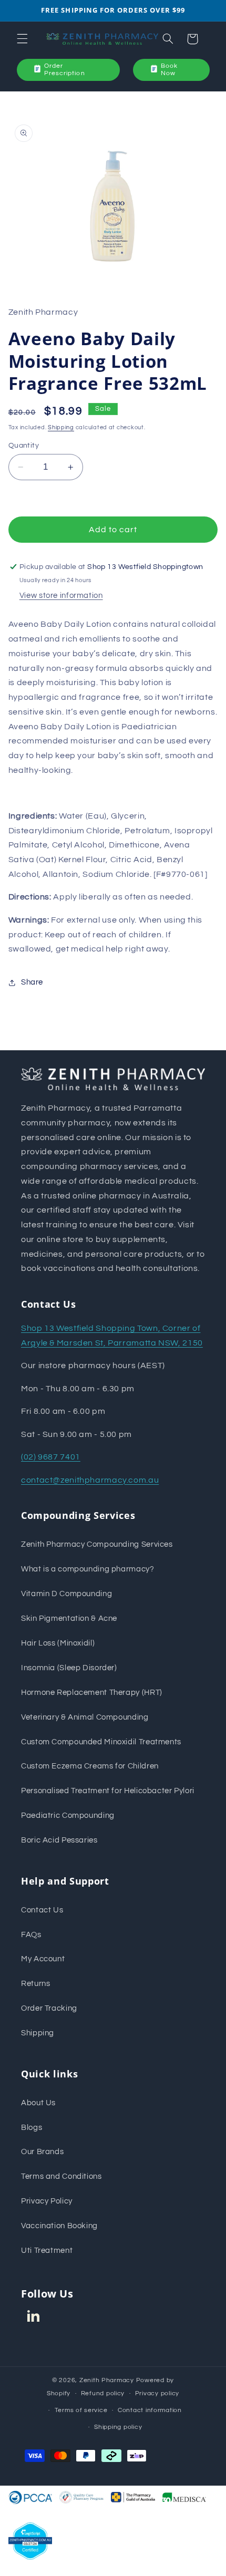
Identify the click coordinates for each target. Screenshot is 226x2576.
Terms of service (81, 2410)
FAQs (31, 1935)
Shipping (61, 427)
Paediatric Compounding (68, 1815)
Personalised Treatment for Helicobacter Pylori (108, 1791)
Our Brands (42, 2152)
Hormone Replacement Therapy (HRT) (92, 1693)
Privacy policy (157, 2393)
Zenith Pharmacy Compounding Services (97, 1544)
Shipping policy (118, 2427)
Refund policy (103, 2393)
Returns (35, 1984)
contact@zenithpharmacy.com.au (90, 1480)
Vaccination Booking (59, 2226)
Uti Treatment (47, 2251)
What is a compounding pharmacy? (88, 1569)
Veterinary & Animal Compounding (85, 1717)
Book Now (169, 70)
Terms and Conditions (61, 2176)
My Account (43, 1959)
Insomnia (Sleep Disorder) (69, 1668)
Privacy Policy (47, 2201)
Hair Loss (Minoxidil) (58, 1643)
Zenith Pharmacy (108, 2380)
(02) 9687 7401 (51, 1457)
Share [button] (32, 982)
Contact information (150, 2410)
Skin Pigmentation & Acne (69, 1618)
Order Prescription (65, 70)
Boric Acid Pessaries (59, 1840)
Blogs (32, 2128)
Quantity (24, 446)
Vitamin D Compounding (66, 1594)
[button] (22, 39)
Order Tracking (49, 2008)
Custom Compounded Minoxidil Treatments (101, 1742)
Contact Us (42, 1910)
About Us (38, 2103)
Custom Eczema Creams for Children (90, 1766)
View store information (61, 596)
